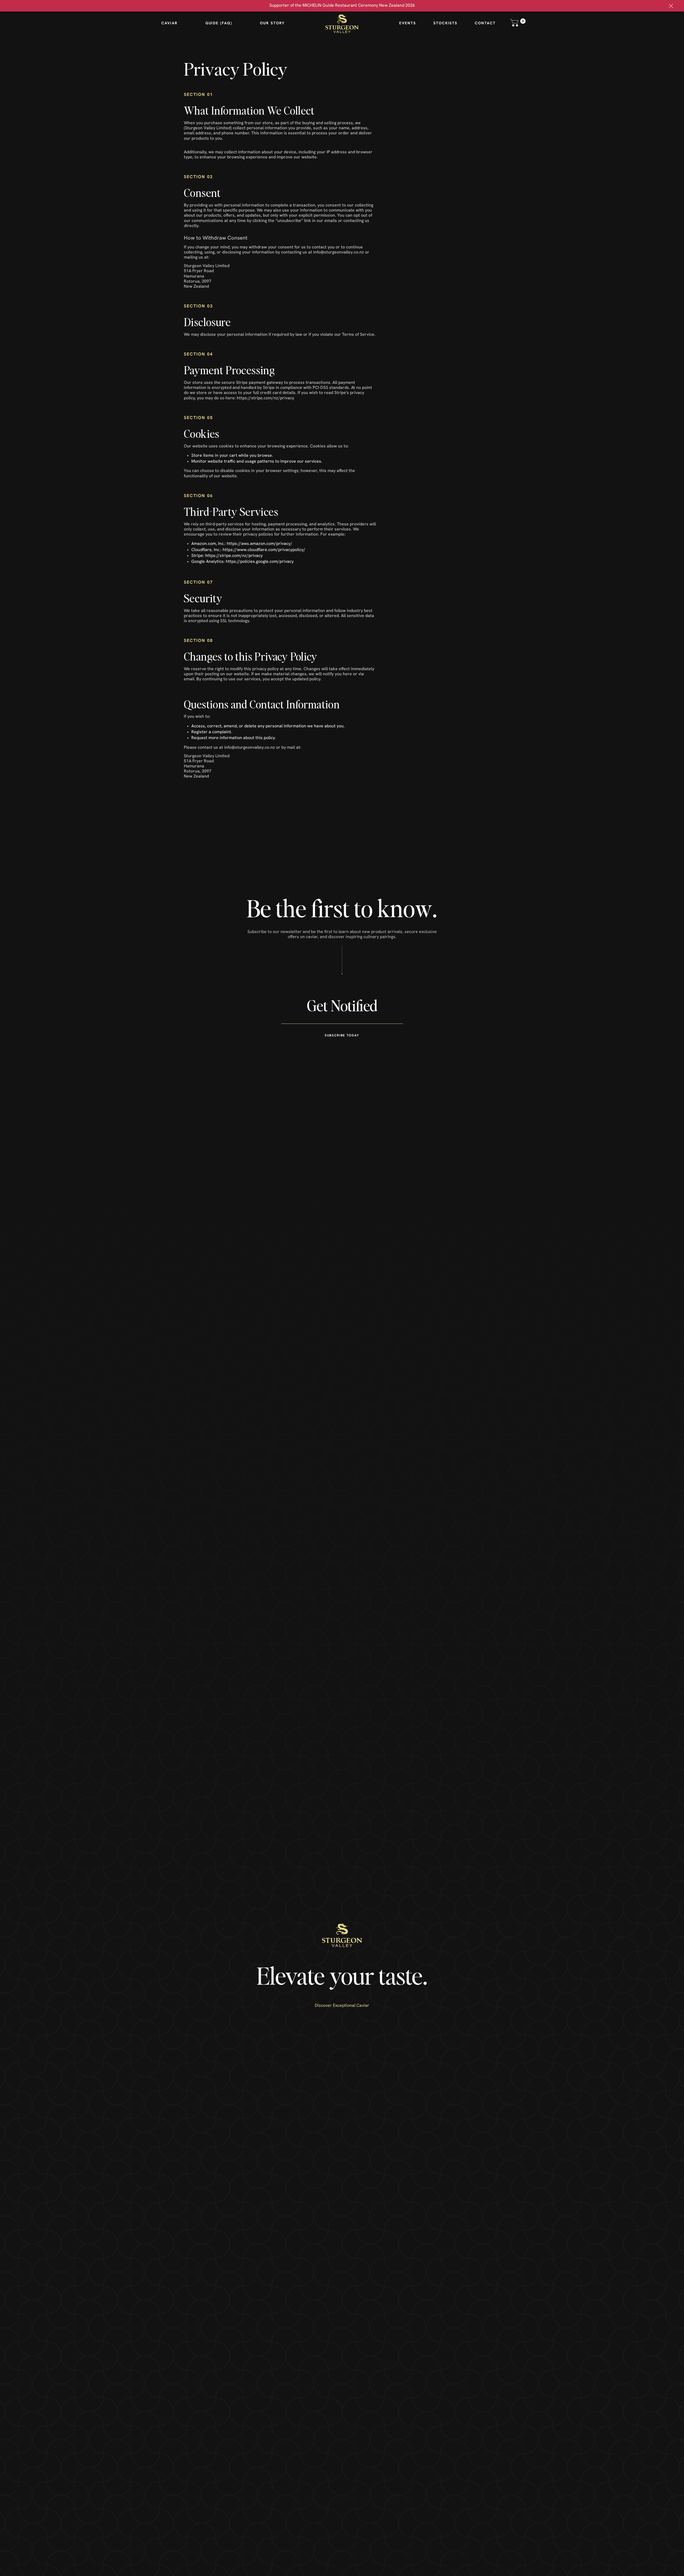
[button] (518, 23)
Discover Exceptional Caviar (342, 2006)
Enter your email (342, 983)
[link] (671, 6)
